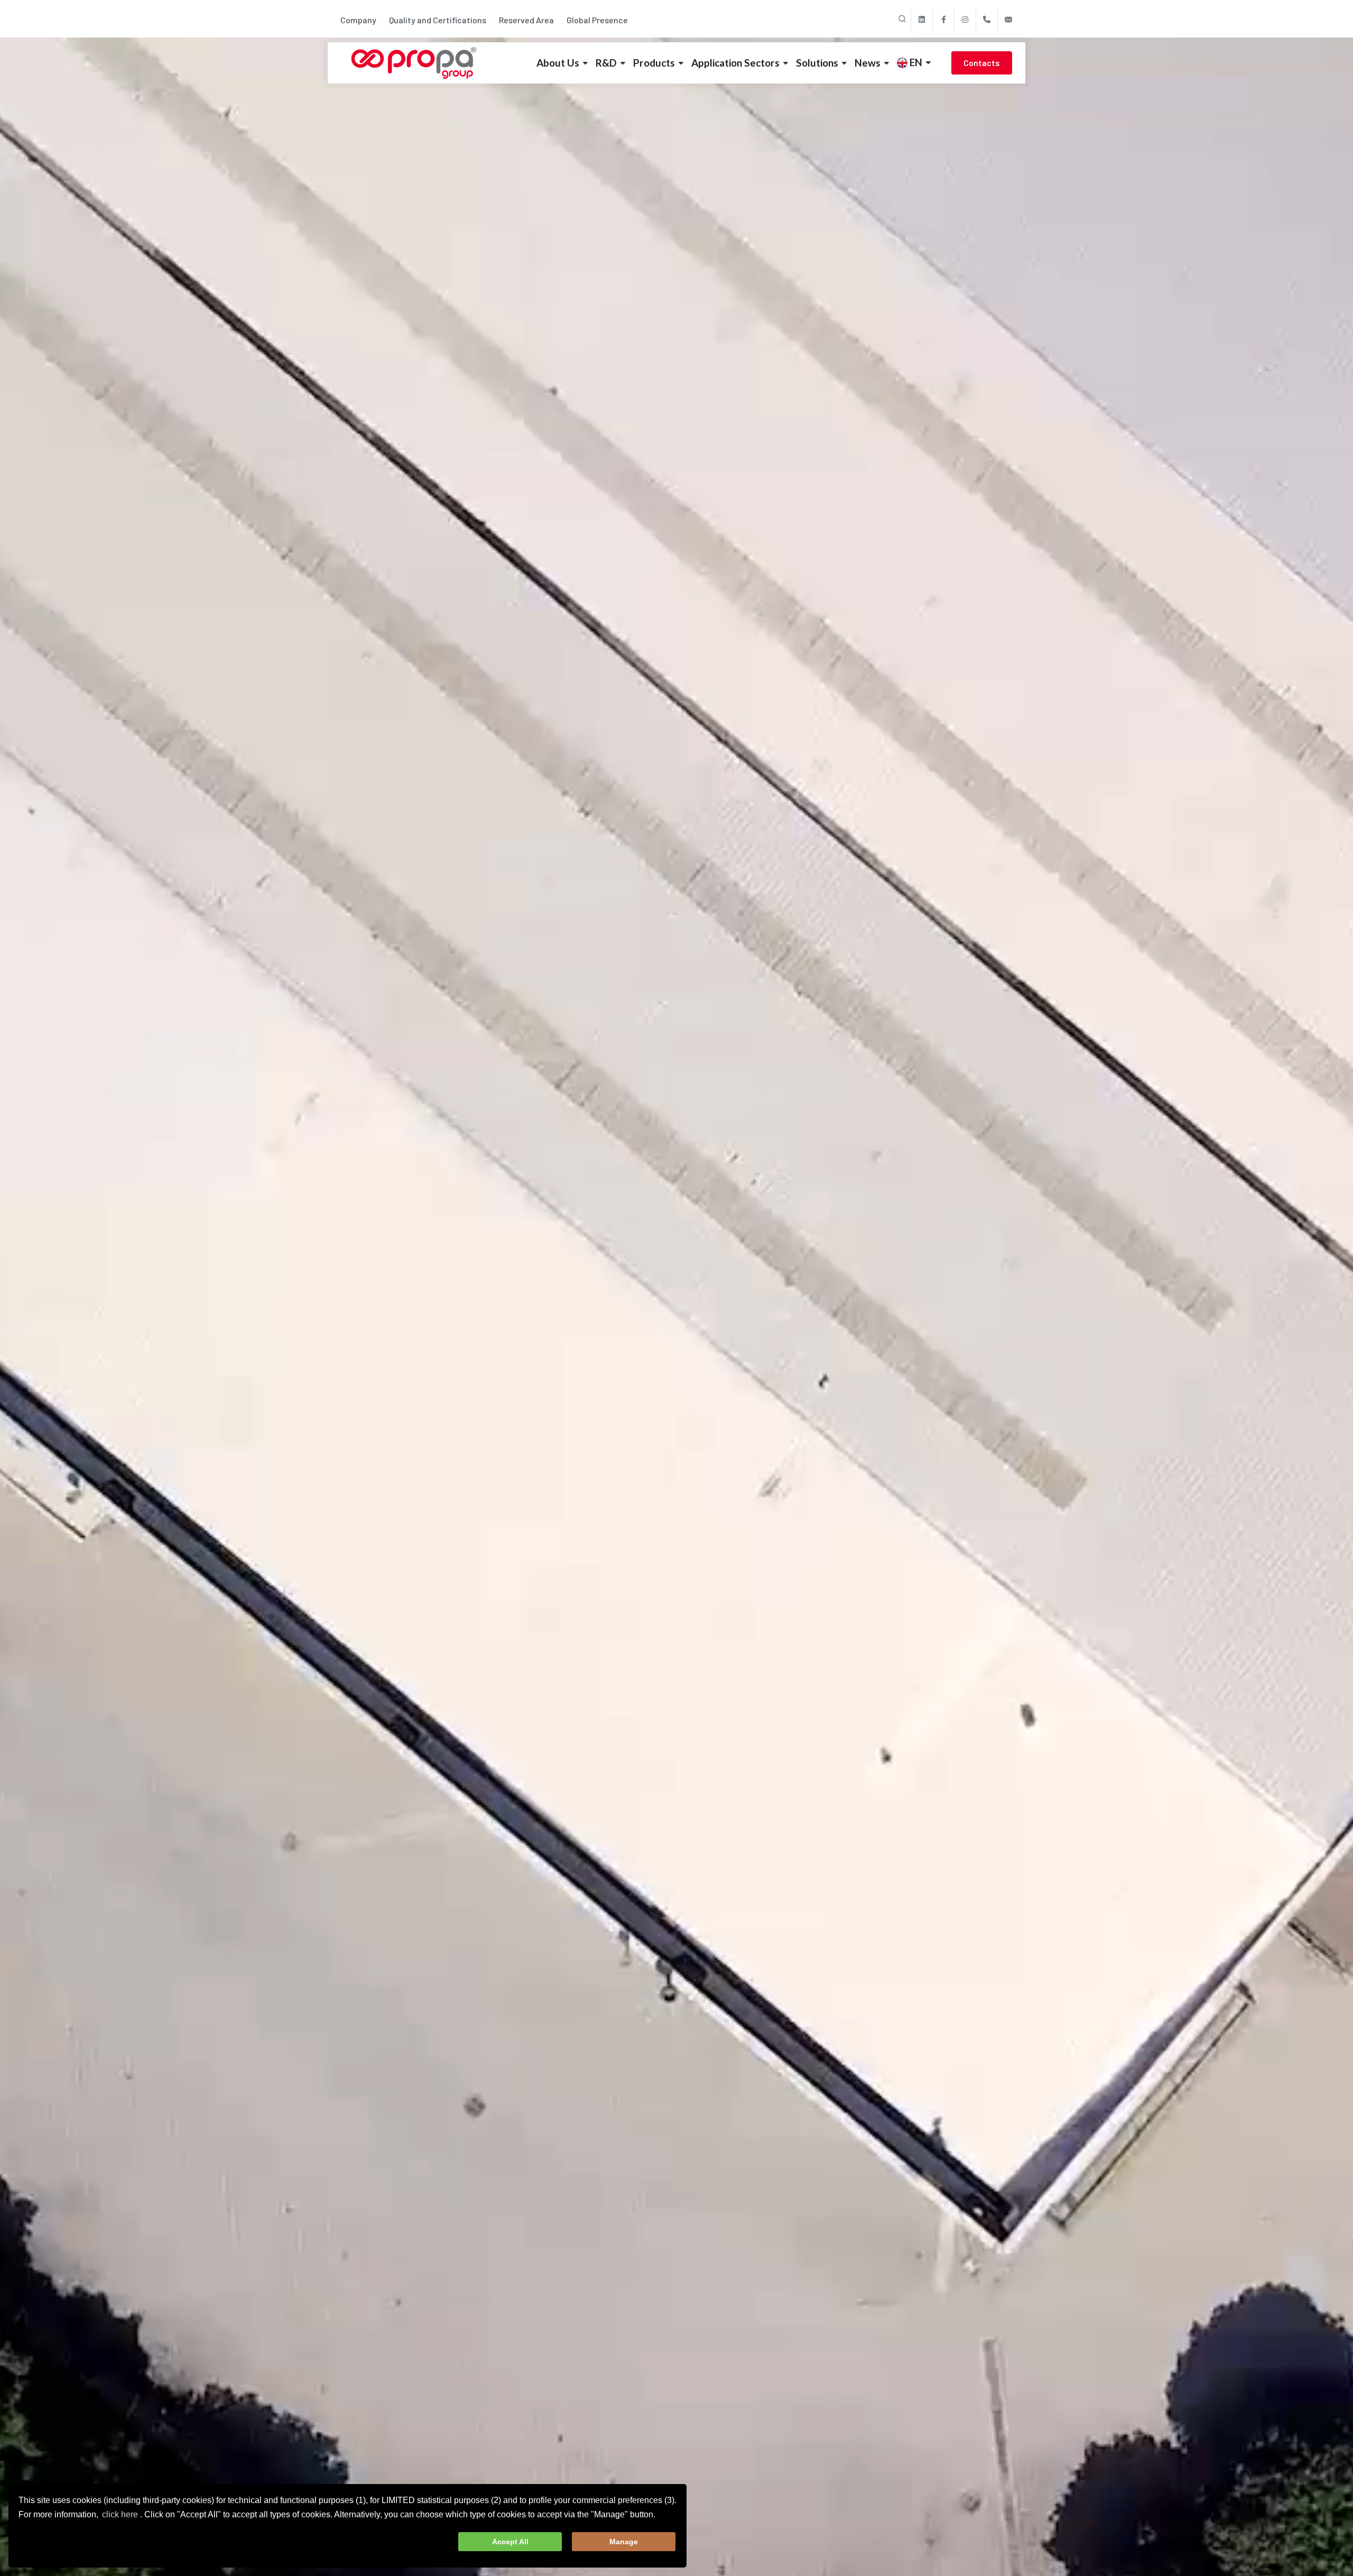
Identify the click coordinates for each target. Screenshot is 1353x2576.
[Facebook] (943, 20)
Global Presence (597, 20)
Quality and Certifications (438, 20)
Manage (624, 2542)
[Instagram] (965, 20)
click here (120, 2514)
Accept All (510, 2542)
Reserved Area (526, 20)
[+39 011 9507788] (987, 20)
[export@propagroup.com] (1008, 20)
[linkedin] (922, 20)
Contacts (982, 63)
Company (358, 20)
